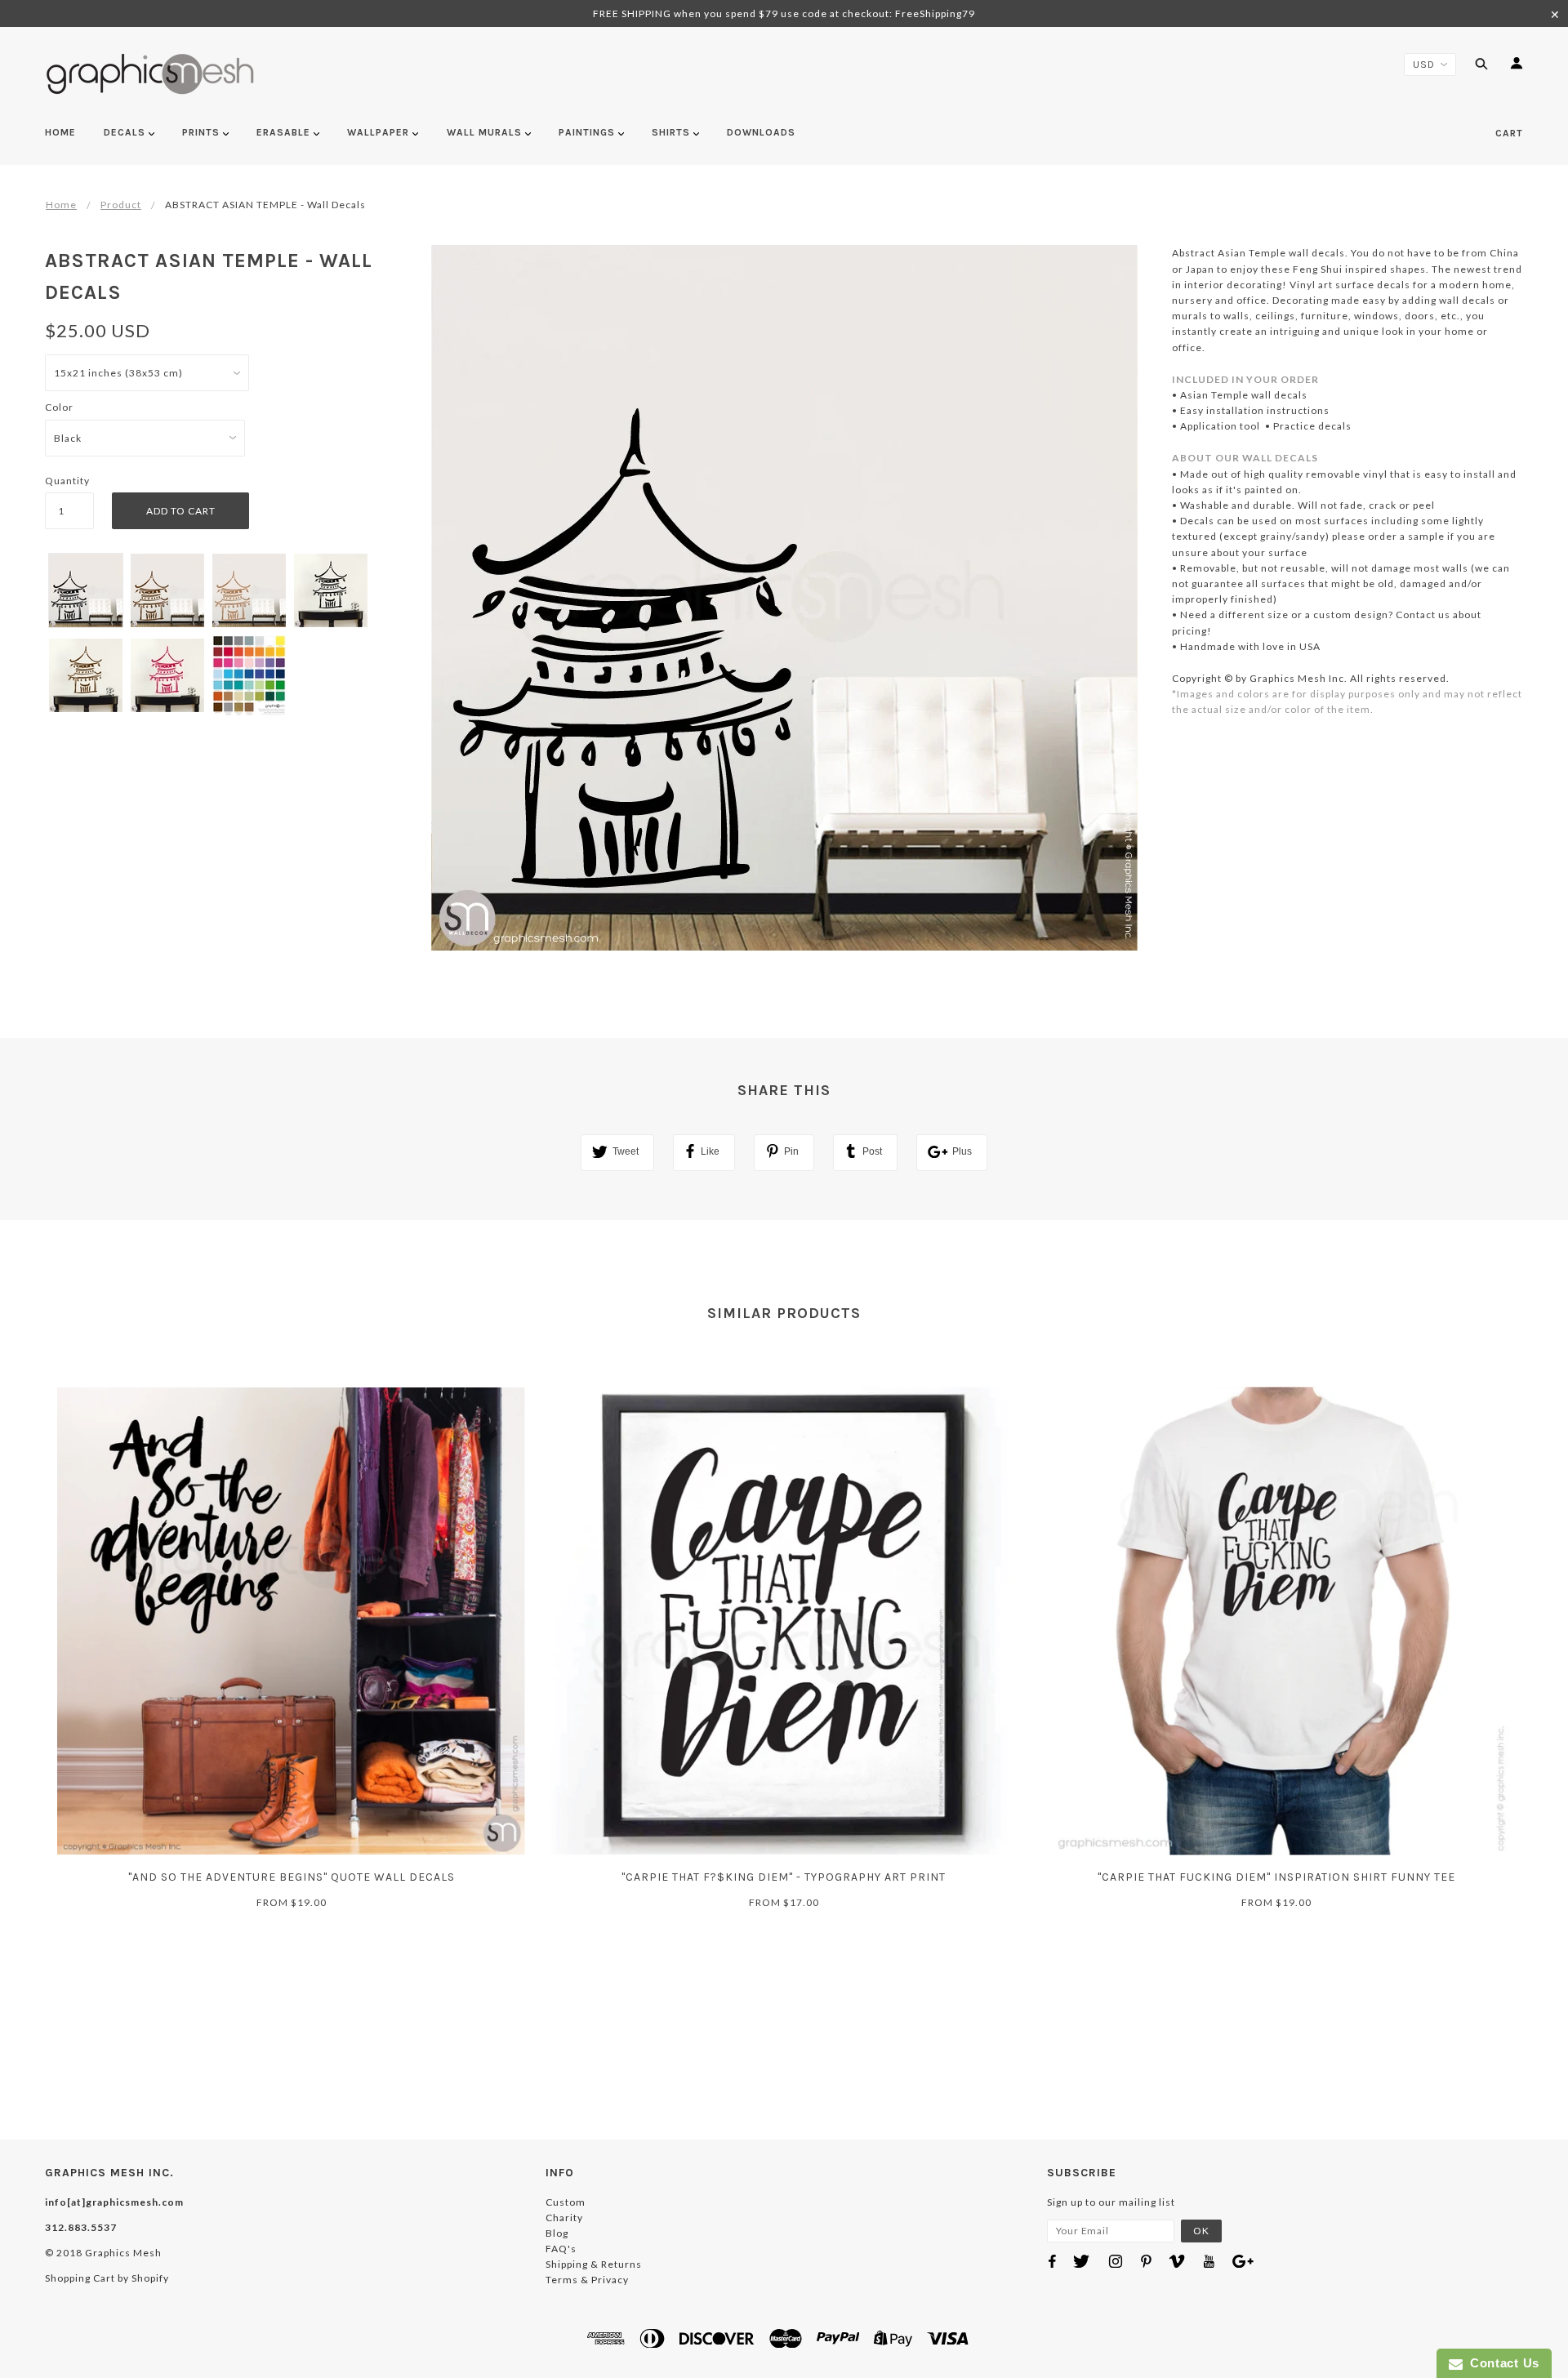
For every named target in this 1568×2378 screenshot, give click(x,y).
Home (61, 205)
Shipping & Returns (594, 2264)
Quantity (67, 481)
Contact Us (1501, 2363)
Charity (564, 2218)
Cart (1509, 133)
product (121, 205)
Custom (566, 2202)
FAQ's (561, 2249)
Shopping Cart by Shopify (107, 2278)
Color (59, 407)
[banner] (151, 74)
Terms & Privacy (587, 2280)
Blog (557, 2233)
